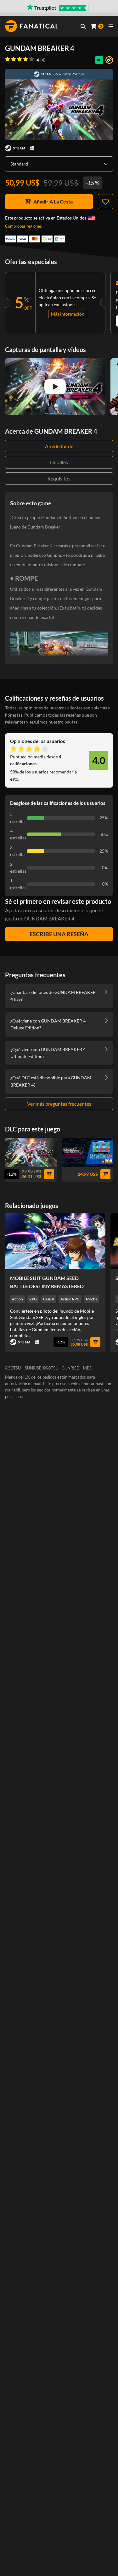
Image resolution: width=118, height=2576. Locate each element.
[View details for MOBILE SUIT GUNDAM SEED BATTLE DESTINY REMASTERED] (55, 1241)
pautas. (71, 722)
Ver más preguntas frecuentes (59, 1104)
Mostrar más (56, 653)
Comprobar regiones (23, 226)
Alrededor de (59, 446)
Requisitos (59, 478)
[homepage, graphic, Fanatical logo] (32, 26)
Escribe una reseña (59, 934)
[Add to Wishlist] (105, 202)
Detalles (59, 462)
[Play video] (55, 387)
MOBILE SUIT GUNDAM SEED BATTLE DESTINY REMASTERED (47, 1282)
